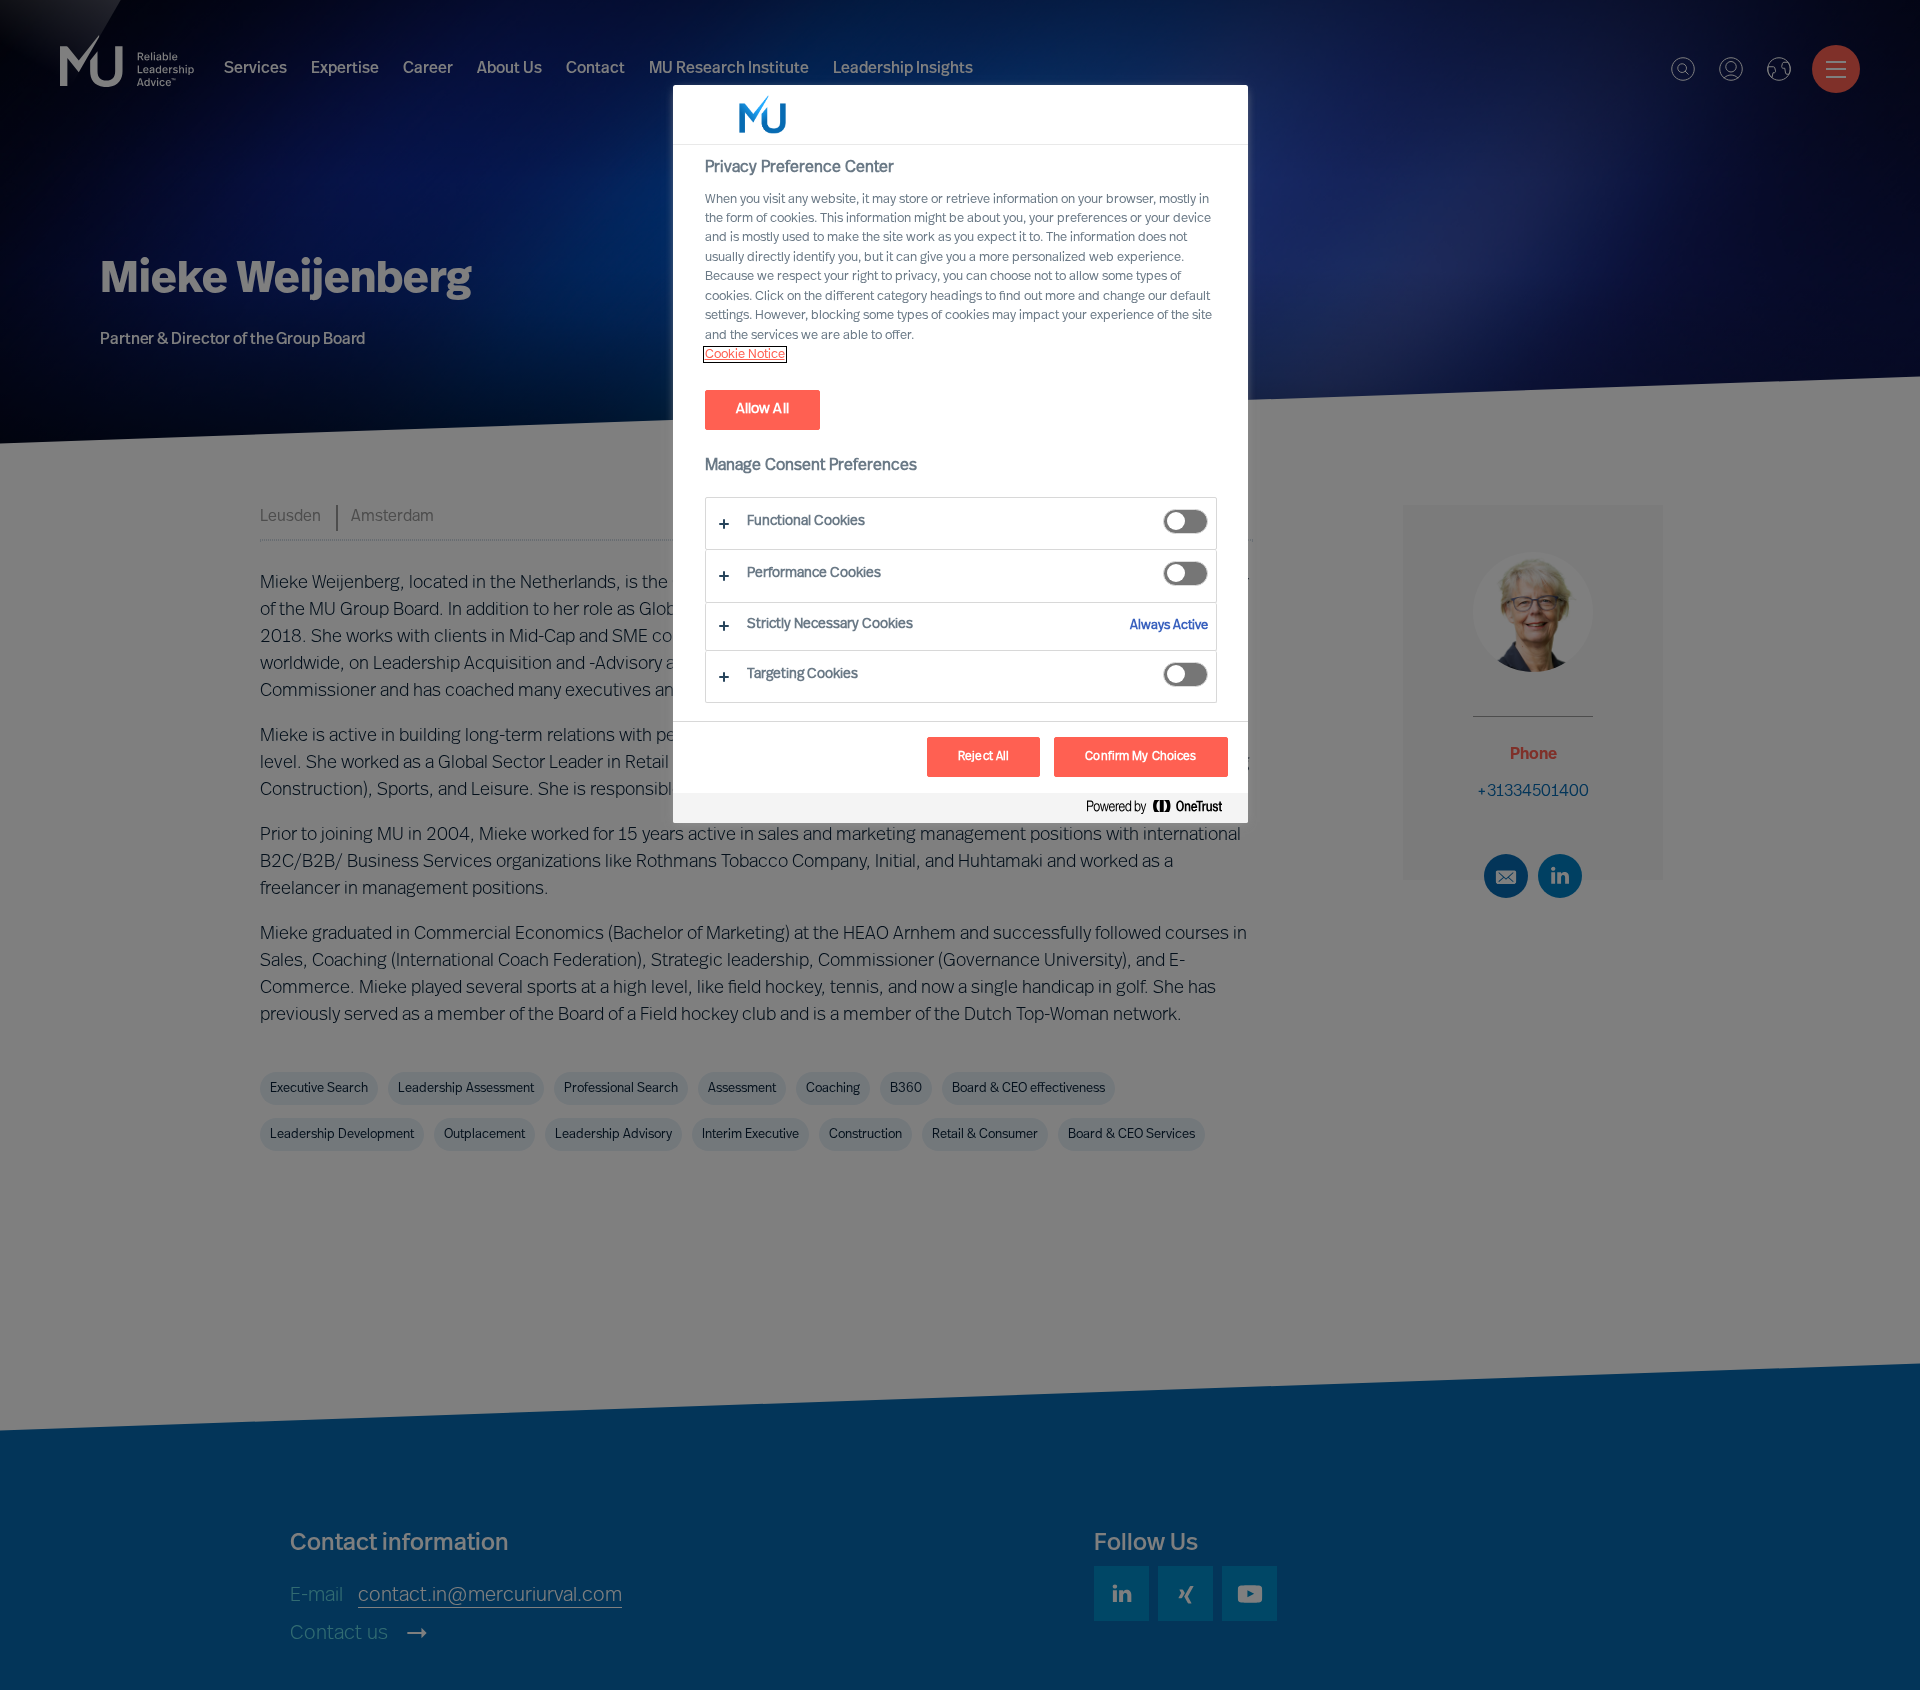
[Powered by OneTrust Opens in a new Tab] (1162, 810)
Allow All (762, 409)
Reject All (983, 757)
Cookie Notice (745, 354)
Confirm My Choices (1140, 757)
